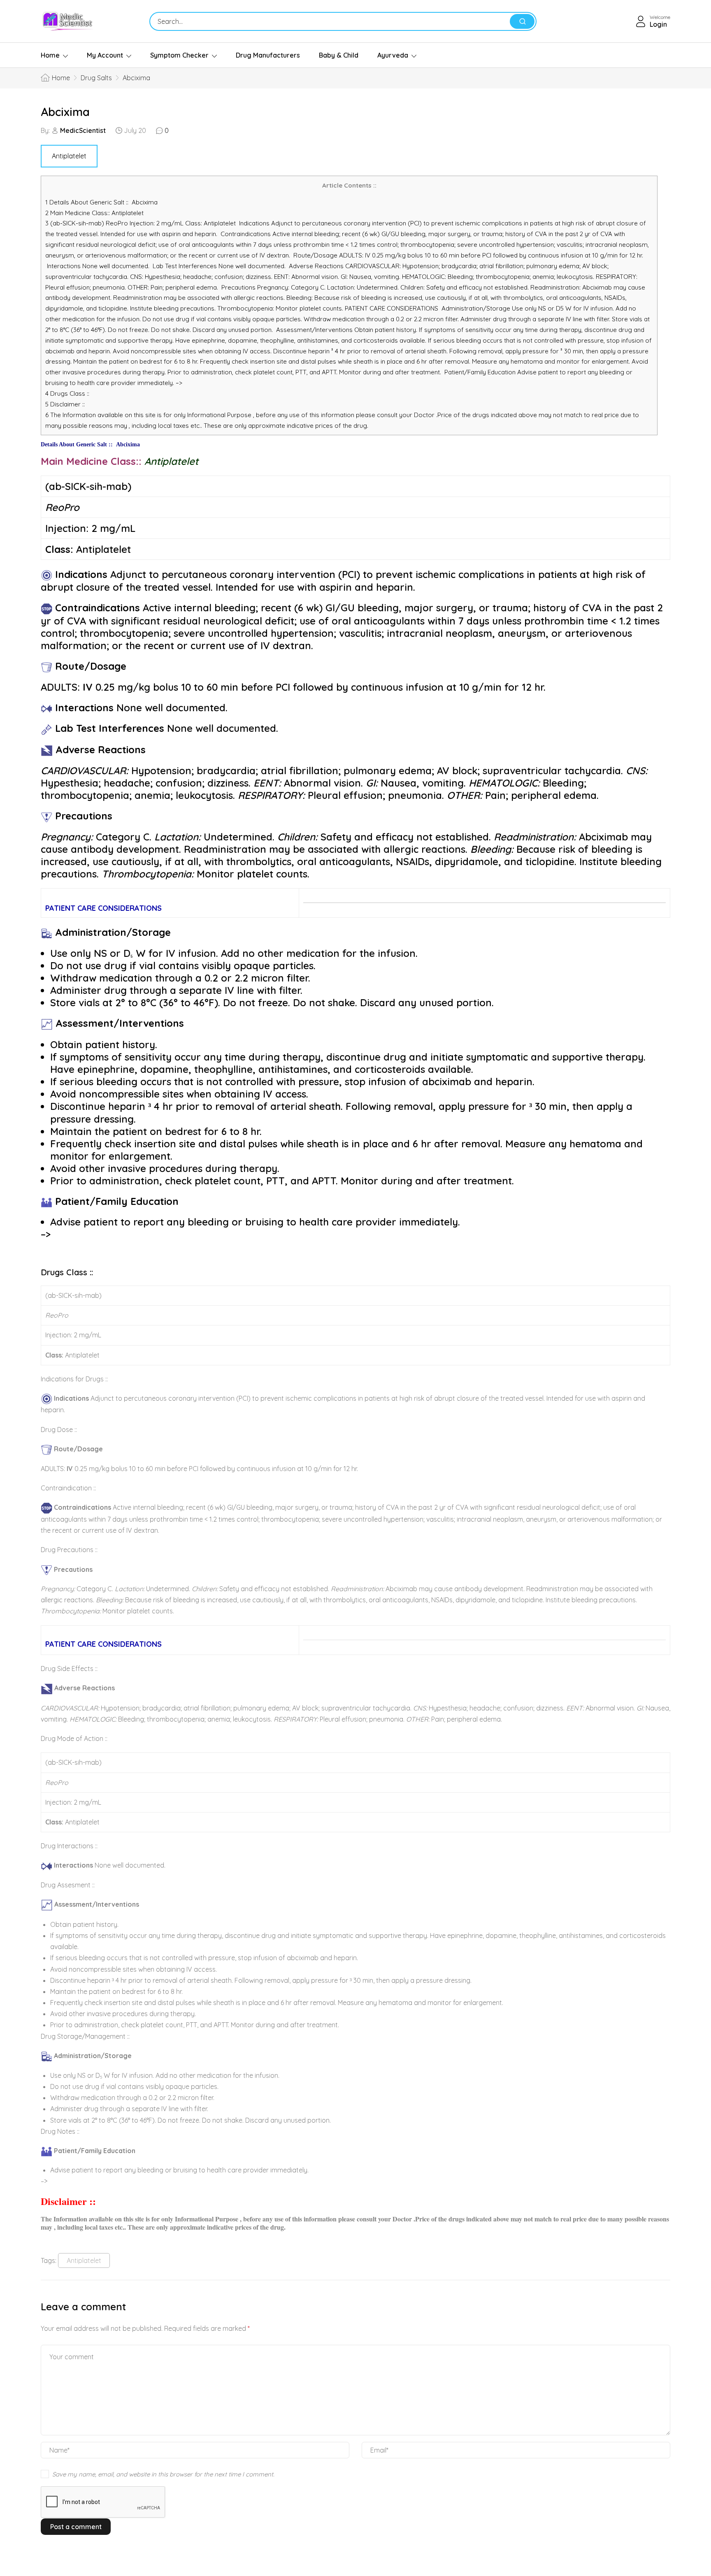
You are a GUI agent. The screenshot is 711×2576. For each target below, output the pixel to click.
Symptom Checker (179, 55)
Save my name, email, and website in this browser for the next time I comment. (163, 2474)
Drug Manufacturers (268, 55)
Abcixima (65, 112)
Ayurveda (393, 55)
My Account (105, 55)
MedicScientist (83, 130)
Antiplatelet (69, 156)
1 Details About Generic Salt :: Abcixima (101, 202)
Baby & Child (339, 55)
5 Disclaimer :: (65, 404)
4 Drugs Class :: (67, 393)
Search (522, 21)
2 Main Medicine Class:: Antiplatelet (97, 213)
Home (50, 55)
